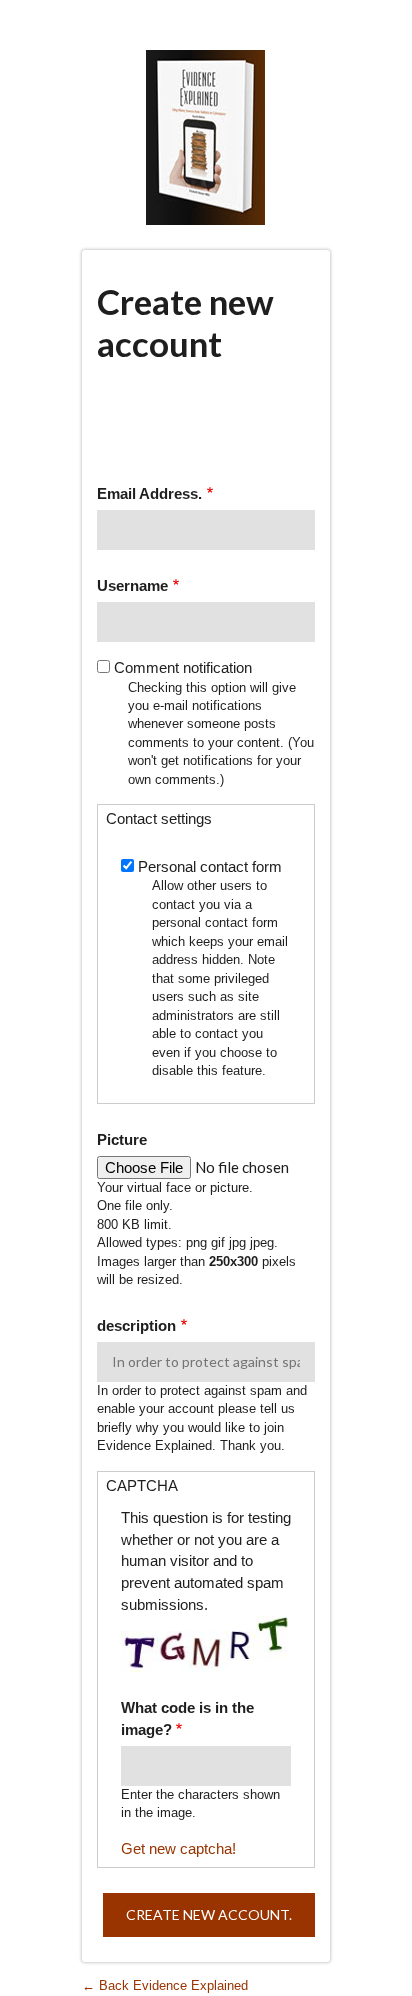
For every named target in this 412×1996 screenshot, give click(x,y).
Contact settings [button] (159, 818)
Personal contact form (210, 866)
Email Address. (149, 493)
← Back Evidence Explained (165, 1985)
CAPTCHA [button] (142, 1485)
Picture (122, 1139)
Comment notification (183, 667)
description (136, 1325)
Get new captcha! (178, 1848)
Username (132, 585)
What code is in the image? (187, 1718)
